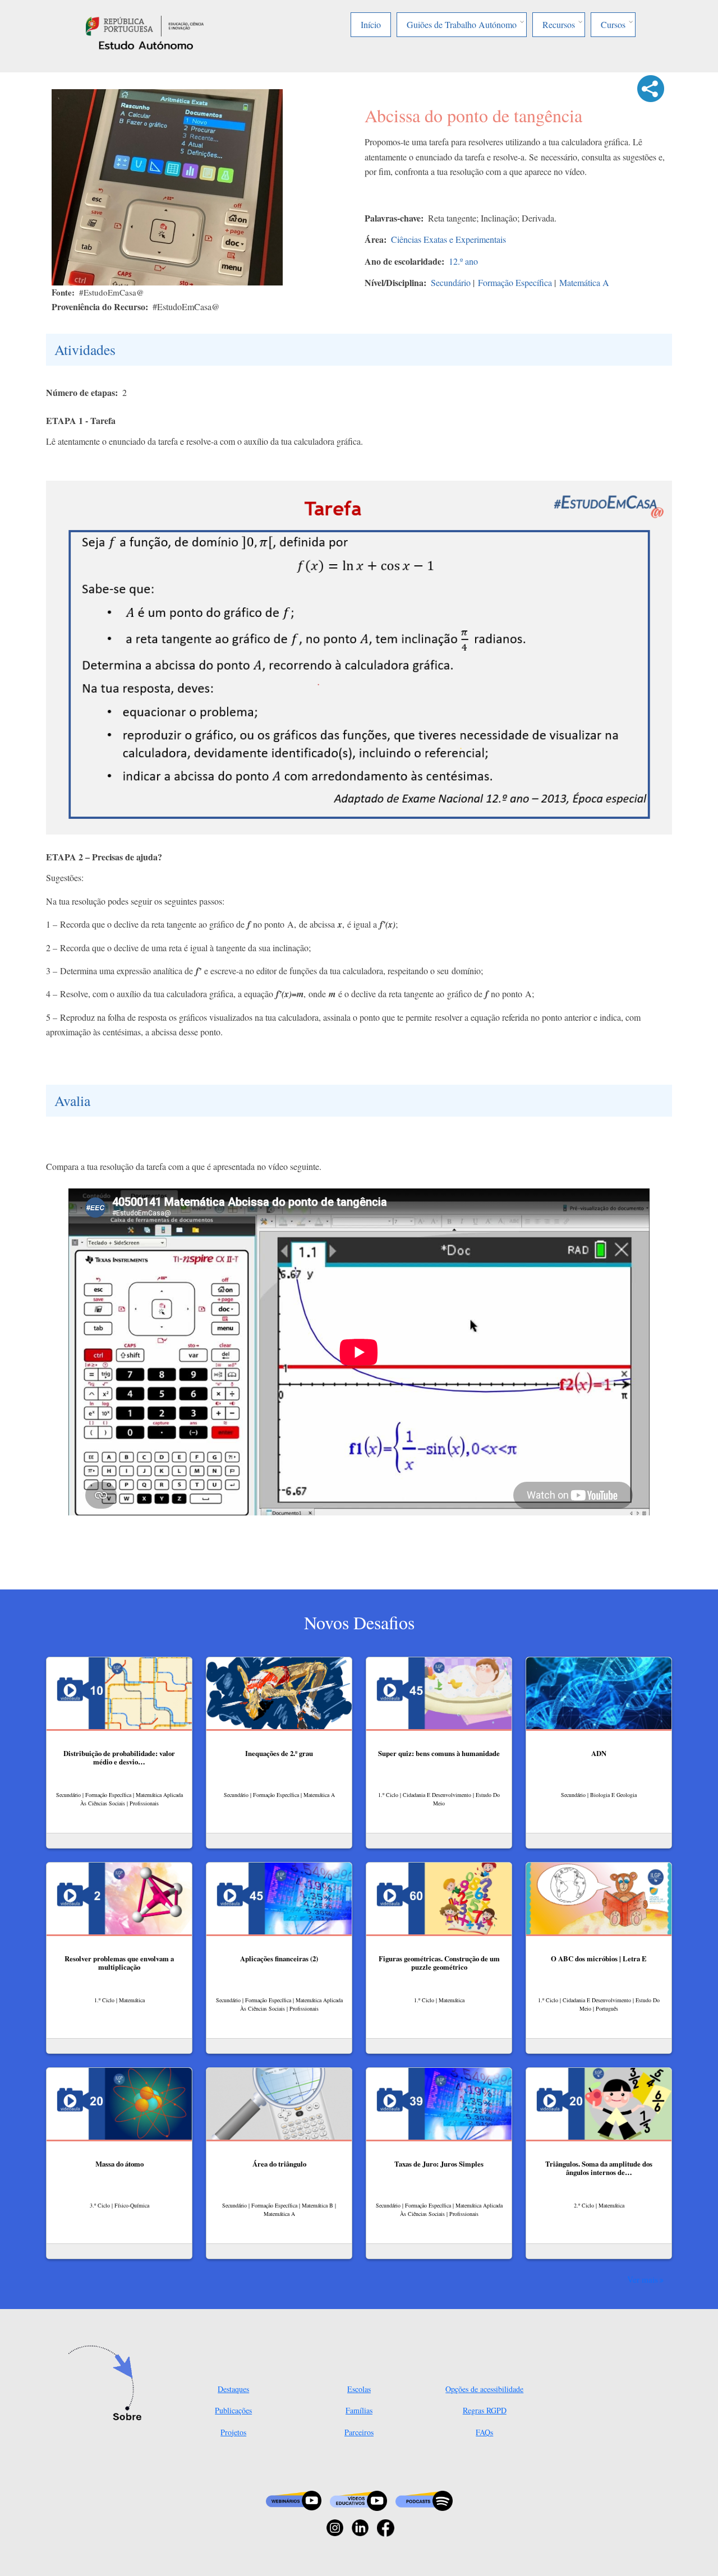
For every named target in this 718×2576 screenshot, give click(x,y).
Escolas (359, 2389)
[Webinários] (294, 2499)
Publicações (233, 2410)
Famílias (359, 2410)
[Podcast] (424, 2499)
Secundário (451, 282)
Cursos (613, 24)
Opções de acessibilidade (484, 2389)
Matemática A (584, 282)
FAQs (484, 2432)
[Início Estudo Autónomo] (145, 24)
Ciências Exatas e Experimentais (448, 239)
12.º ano (463, 261)
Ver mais (643, 2279)
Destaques (233, 2389)
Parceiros (359, 2432)
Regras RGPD (485, 2410)
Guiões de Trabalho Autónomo (462, 24)
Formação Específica (515, 282)
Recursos (559, 24)
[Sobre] (108, 2384)
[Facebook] (386, 2526)
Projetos (233, 2432)
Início (371, 24)
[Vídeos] (358, 2499)
